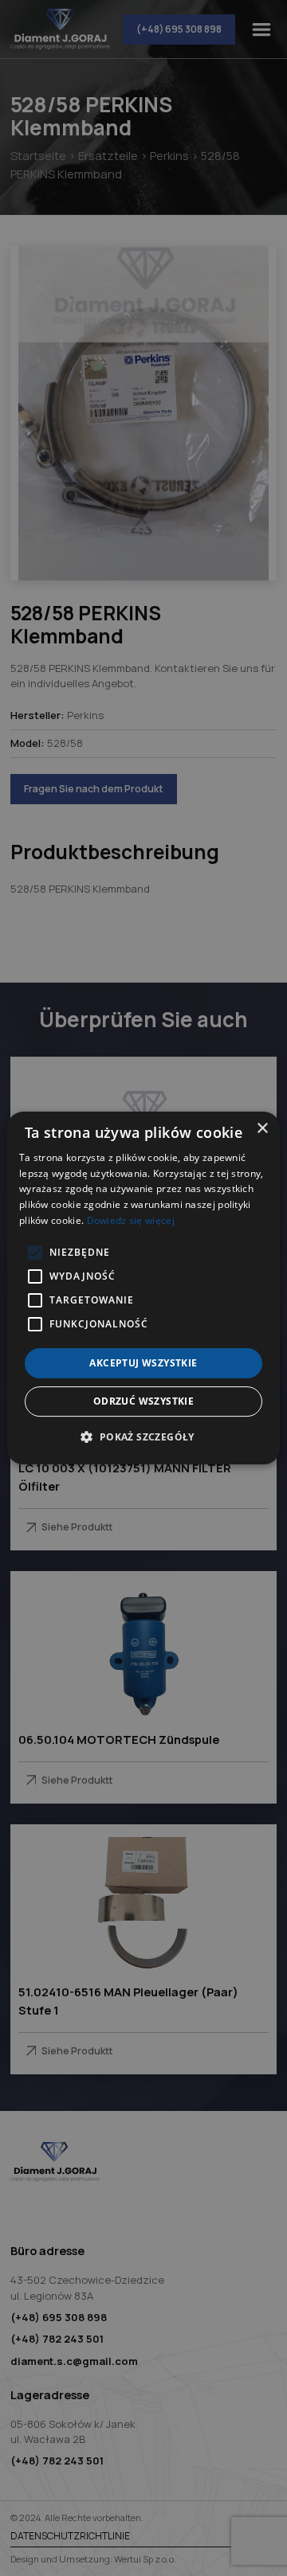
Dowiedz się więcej (131, 1220)
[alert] (143, 1288)
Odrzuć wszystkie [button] (143, 1401)
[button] (143, 1437)
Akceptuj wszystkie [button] (143, 1363)
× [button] (262, 1129)
